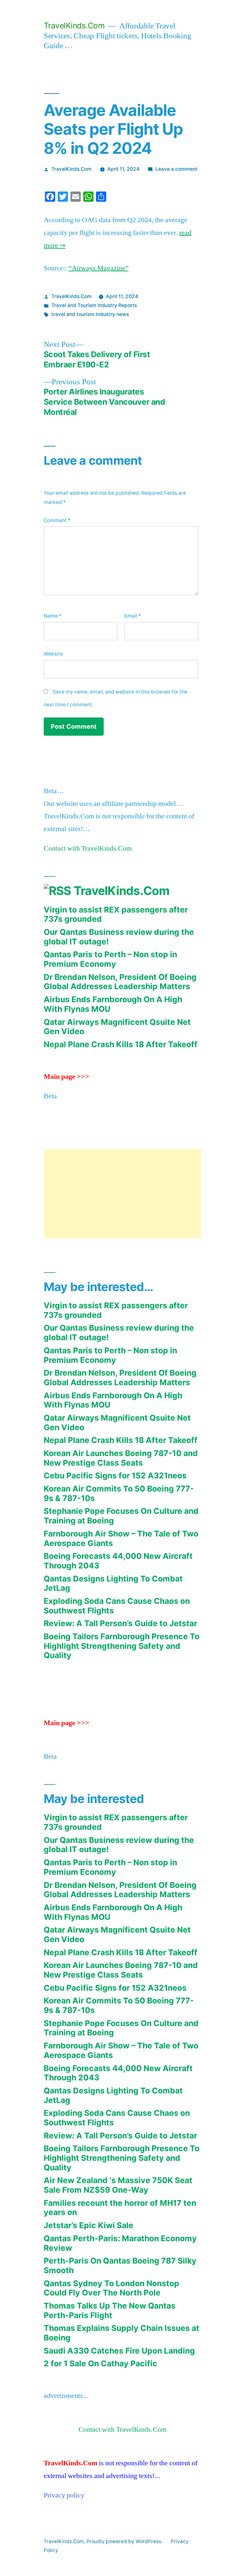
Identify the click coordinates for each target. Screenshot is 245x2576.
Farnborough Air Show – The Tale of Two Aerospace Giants (121, 1538)
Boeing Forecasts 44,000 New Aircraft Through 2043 (118, 1561)
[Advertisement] (122, 1194)
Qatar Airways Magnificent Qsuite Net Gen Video (117, 1027)
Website (53, 654)
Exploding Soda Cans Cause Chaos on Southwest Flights (117, 1606)
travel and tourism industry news (90, 314)
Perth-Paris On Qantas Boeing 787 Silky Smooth (120, 2265)
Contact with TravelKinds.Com (88, 848)
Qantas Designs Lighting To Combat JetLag (113, 1583)
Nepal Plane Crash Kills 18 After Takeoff (121, 1044)
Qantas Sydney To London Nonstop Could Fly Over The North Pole (111, 2288)
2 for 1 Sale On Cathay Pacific (100, 2363)
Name (53, 616)
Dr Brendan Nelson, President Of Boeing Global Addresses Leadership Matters (120, 982)
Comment (57, 520)
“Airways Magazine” (99, 268)
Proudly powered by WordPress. (125, 2541)
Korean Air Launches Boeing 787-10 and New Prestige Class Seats (121, 1458)
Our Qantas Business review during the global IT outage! (119, 937)
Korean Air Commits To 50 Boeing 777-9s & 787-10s (119, 1493)
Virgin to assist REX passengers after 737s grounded (116, 914)
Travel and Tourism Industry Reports (94, 305)
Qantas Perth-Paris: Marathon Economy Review (120, 2243)
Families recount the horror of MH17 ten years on (120, 2208)
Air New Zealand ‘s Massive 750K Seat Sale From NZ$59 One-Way (118, 2185)
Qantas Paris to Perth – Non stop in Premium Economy (110, 959)
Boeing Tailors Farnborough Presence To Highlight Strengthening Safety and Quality (122, 1646)
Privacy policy (64, 2495)
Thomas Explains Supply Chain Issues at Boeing (122, 2333)
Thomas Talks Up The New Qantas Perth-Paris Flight (110, 2310)
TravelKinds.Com (74, 26)
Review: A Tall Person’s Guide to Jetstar (120, 1623)
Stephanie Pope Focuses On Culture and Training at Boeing (121, 1516)
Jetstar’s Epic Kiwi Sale (89, 2225)
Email (133, 616)
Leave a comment (176, 169)
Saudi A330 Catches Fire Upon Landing (119, 2351)
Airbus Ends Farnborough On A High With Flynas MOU (113, 1004)
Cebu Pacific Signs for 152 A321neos (115, 1476)
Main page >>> (67, 1077)
